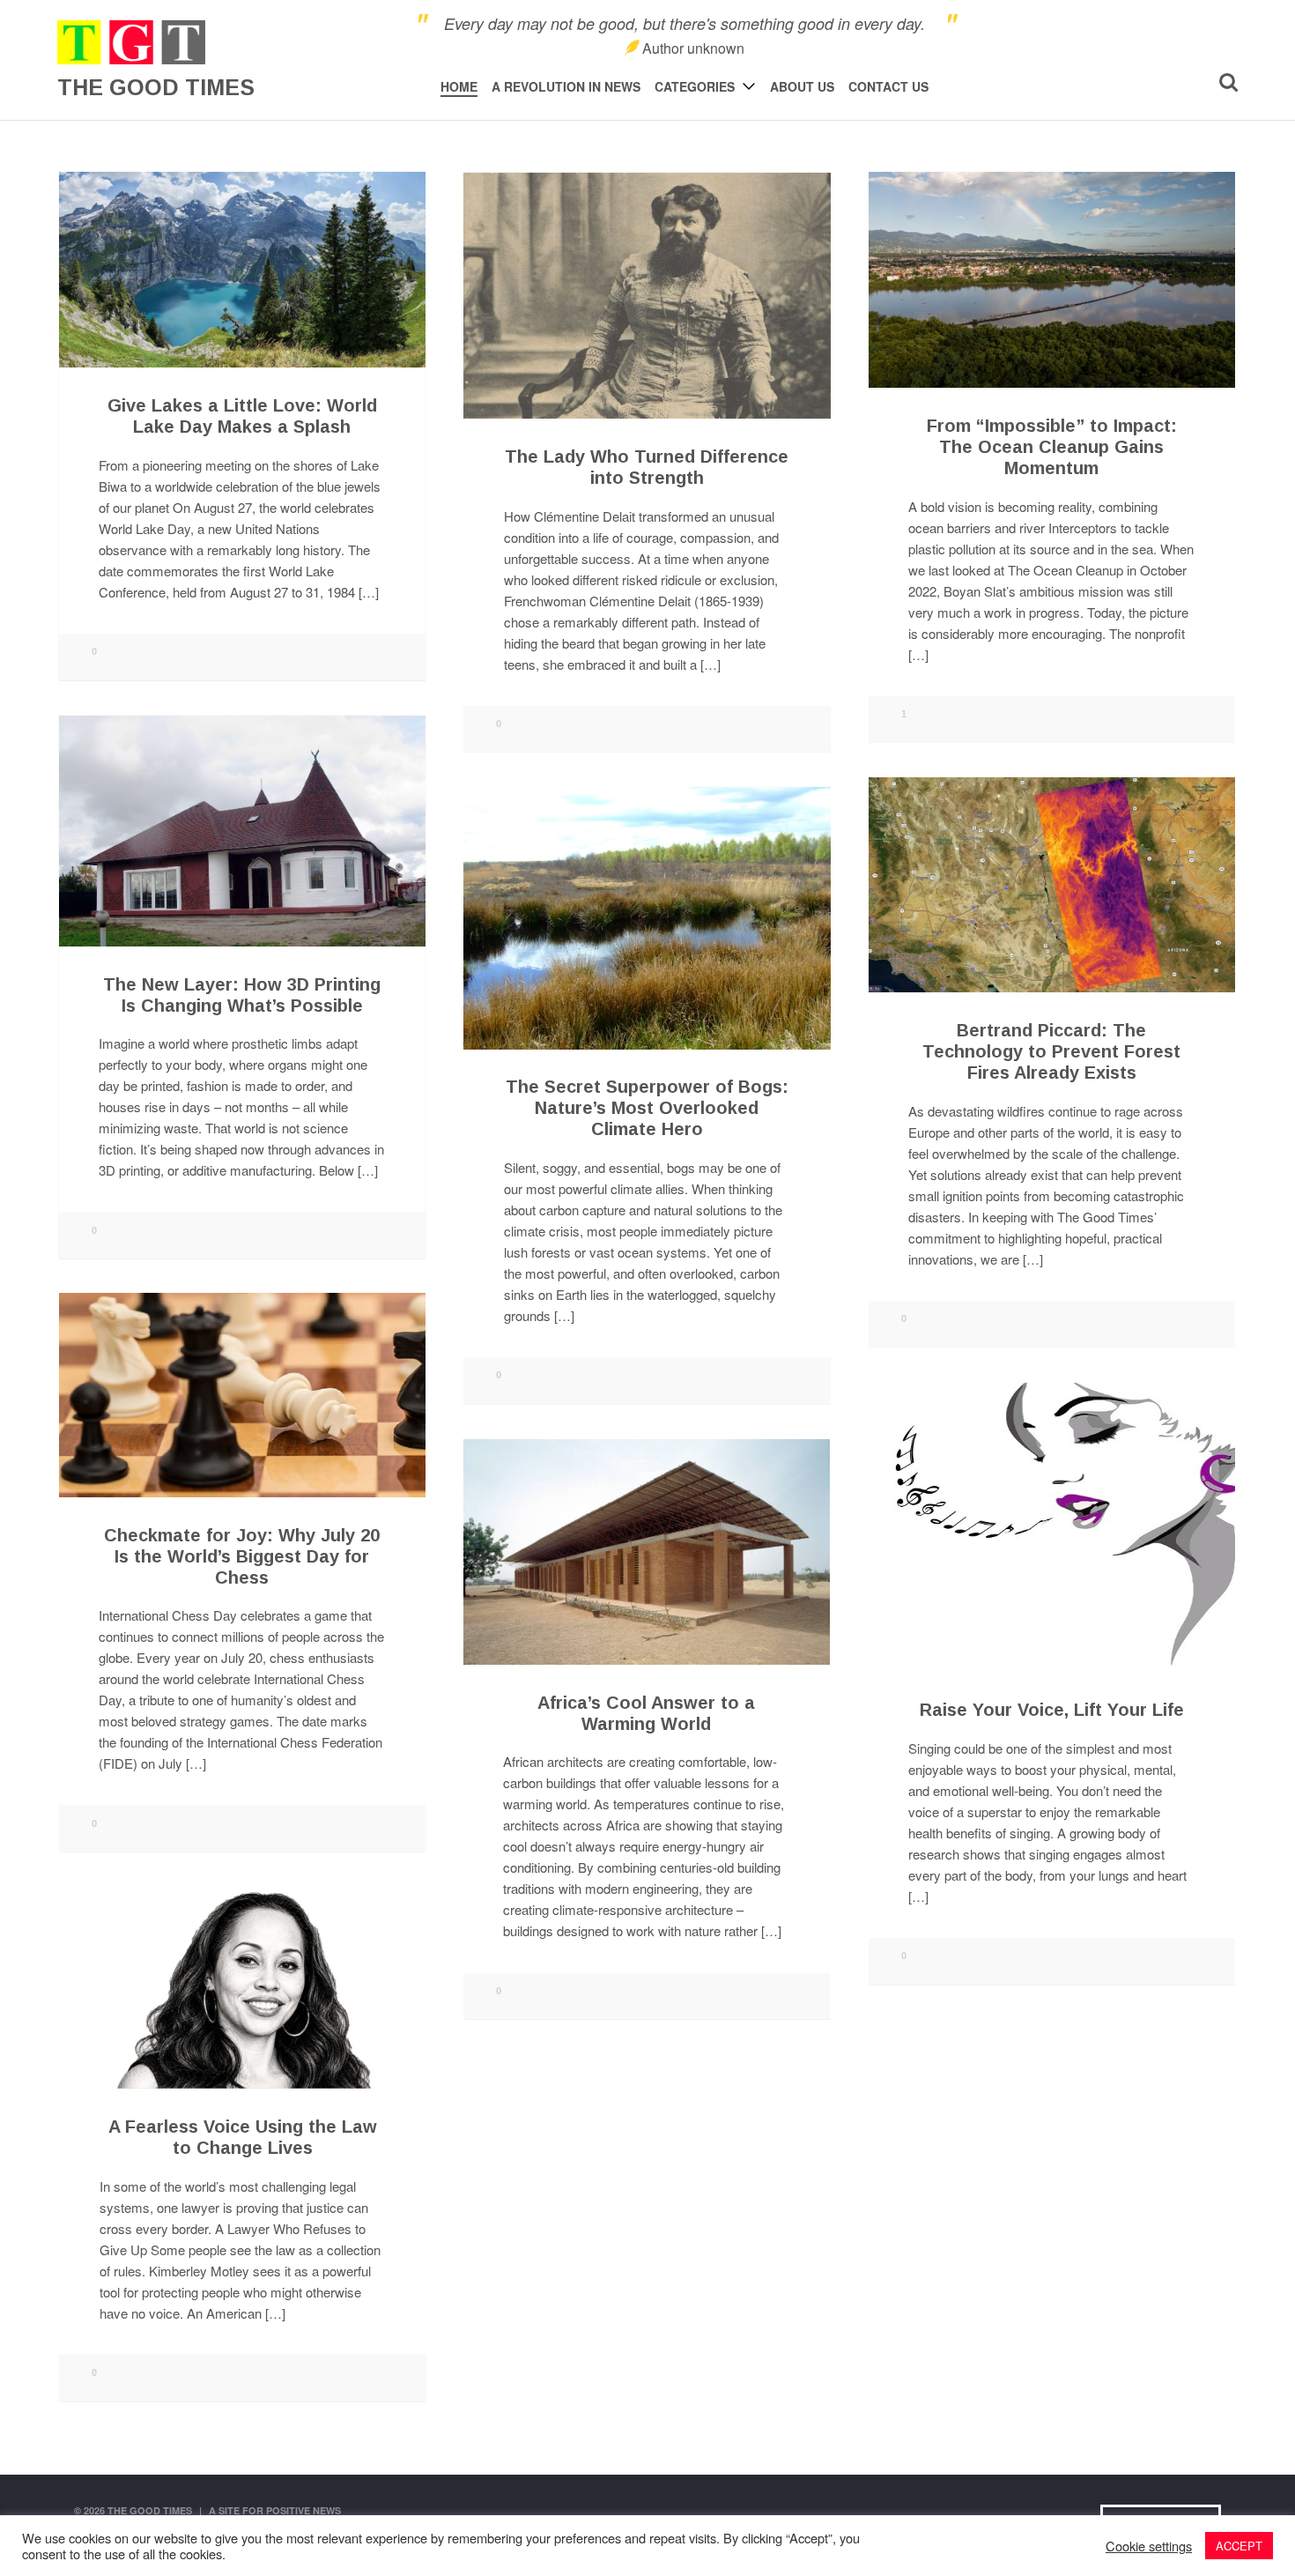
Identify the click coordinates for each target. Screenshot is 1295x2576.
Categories (695, 86)
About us (802, 86)
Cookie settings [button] (1149, 2546)
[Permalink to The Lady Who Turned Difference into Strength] (647, 296)
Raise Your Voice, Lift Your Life (1052, 1710)
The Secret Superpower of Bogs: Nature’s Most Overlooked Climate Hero (647, 1109)
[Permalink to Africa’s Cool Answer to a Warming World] (647, 1552)
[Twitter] (1177, 84)
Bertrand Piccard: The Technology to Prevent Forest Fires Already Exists (1051, 1051)
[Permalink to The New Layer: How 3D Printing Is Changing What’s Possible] (242, 831)
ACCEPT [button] (1239, 2546)
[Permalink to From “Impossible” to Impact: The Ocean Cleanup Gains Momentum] (1052, 280)
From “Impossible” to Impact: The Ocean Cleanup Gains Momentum (1052, 447)
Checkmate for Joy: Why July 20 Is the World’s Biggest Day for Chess (242, 1556)
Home (459, 86)
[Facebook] (1192, 84)
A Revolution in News (566, 86)
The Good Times (150, 2510)
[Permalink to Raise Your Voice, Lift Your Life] (1052, 1524)
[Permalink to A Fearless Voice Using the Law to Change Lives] (242, 1988)
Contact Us (888, 86)
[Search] (1228, 82)
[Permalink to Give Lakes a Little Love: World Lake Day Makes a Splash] (242, 270)
